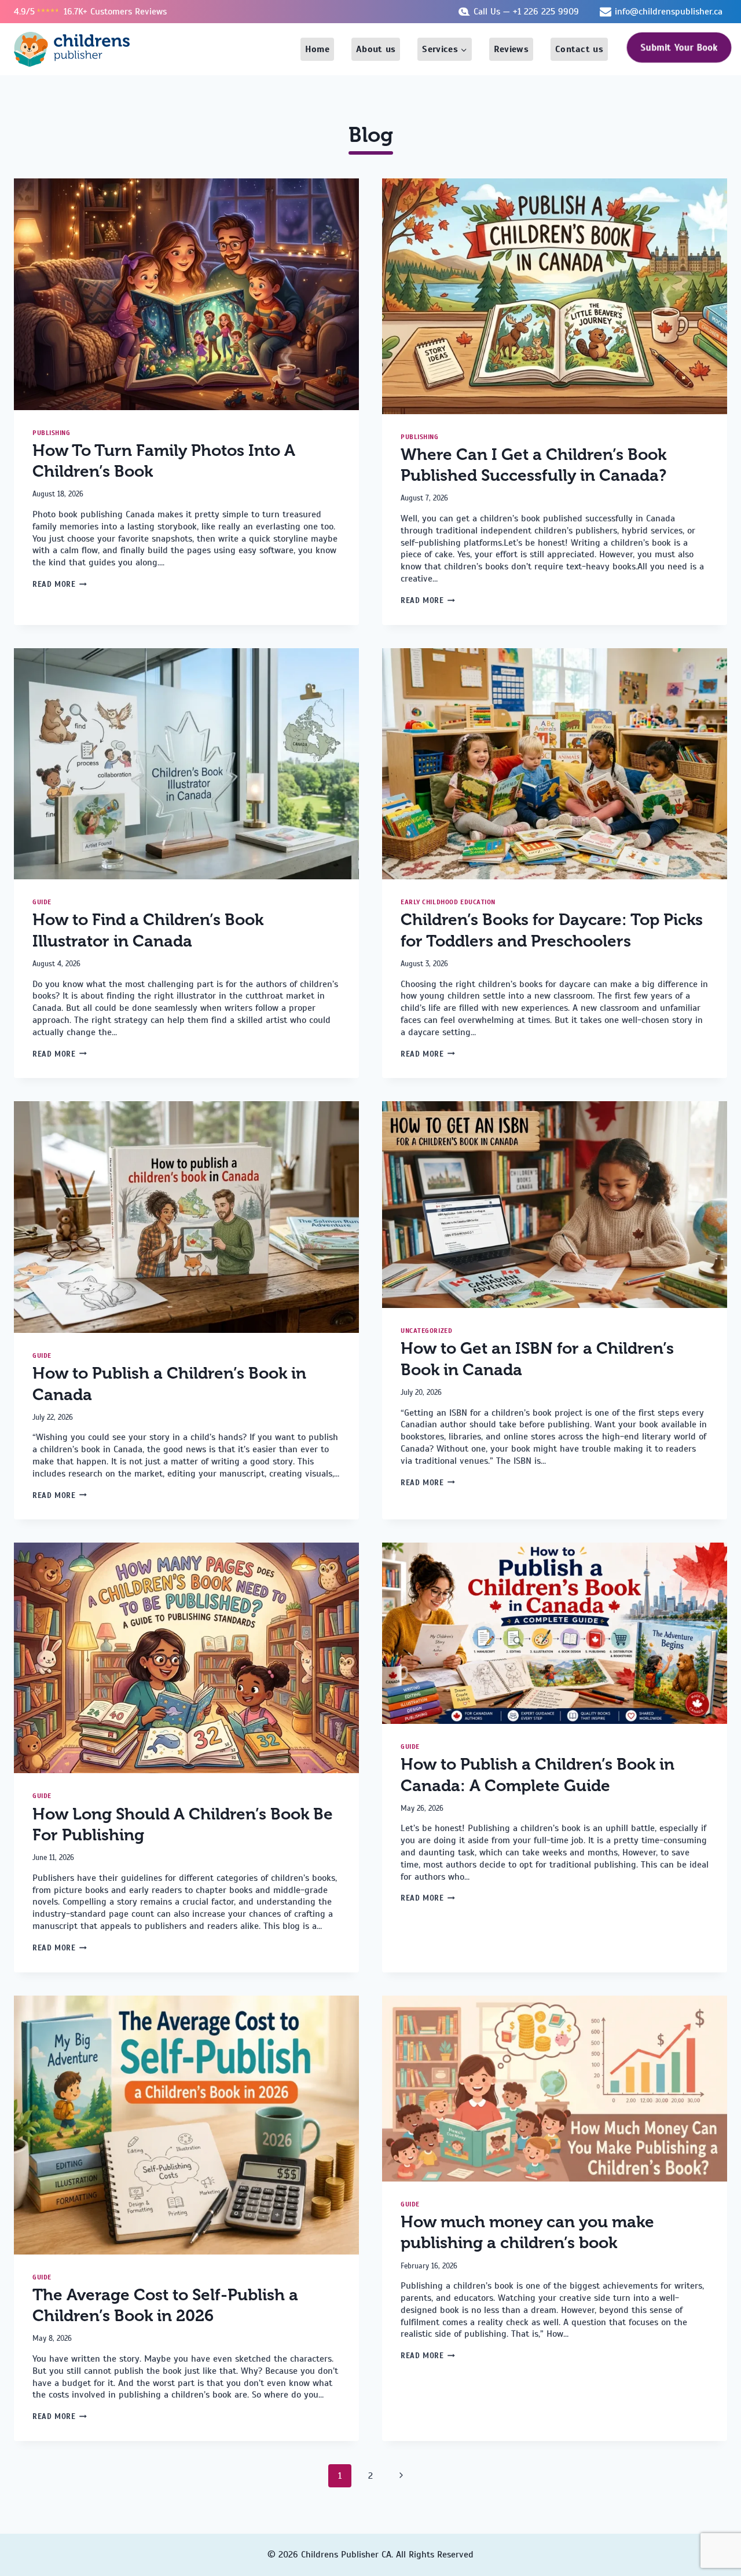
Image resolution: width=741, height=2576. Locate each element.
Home (317, 49)
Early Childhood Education (448, 902)
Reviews (511, 49)
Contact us (579, 49)
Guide (42, 902)
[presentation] (186, 294)
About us (376, 49)
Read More (60, 584)
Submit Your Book (679, 48)
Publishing (52, 433)
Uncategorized (426, 1331)
